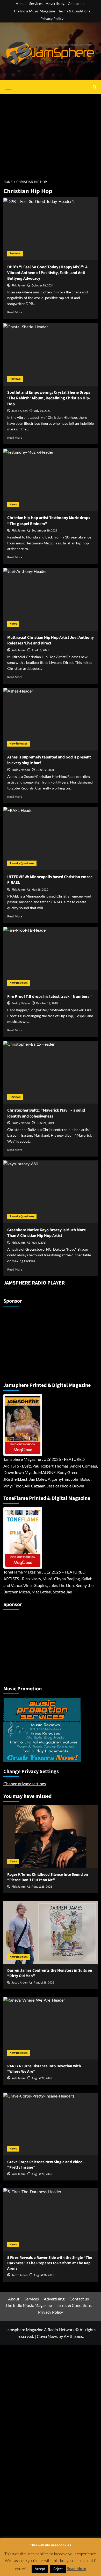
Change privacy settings (25, 1784)
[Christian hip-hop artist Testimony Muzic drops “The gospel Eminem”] (51, 480)
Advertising (55, 3)
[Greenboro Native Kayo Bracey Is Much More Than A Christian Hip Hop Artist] (51, 1192)
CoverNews (47, 2336)
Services (36, 3)
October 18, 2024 (42, 286)
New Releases (19, 744)
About (21, 3)
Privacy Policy (52, 18)
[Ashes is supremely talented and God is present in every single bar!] (51, 719)
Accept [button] (40, 2569)
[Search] (95, 87)
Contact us (77, 3)
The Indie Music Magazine (34, 11)
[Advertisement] (51, 134)
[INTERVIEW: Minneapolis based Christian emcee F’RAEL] (51, 838)
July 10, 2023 (42, 411)
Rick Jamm (19, 286)
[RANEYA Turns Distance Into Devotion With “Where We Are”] (51, 2028)
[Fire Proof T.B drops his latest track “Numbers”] (51, 958)
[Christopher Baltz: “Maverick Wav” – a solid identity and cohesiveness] (51, 1072)
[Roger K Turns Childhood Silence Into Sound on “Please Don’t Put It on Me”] (51, 1837)
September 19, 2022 (44, 531)
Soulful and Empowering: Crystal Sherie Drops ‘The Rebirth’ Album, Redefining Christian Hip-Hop (49, 398)
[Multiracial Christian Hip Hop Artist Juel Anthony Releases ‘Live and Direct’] (51, 599)
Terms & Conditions (74, 11)
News (13, 504)
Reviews (15, 253)
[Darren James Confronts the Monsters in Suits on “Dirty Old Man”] (51, 1932)
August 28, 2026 (42, 1887)
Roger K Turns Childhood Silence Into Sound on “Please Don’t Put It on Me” (48, 1877)
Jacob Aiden (20, 411)
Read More (15, 312)
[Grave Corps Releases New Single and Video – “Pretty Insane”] (51, 2124)
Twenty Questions (22, 863)
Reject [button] (58, 2569)
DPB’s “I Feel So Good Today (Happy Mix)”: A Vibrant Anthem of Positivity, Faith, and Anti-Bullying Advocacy (47, 273)
